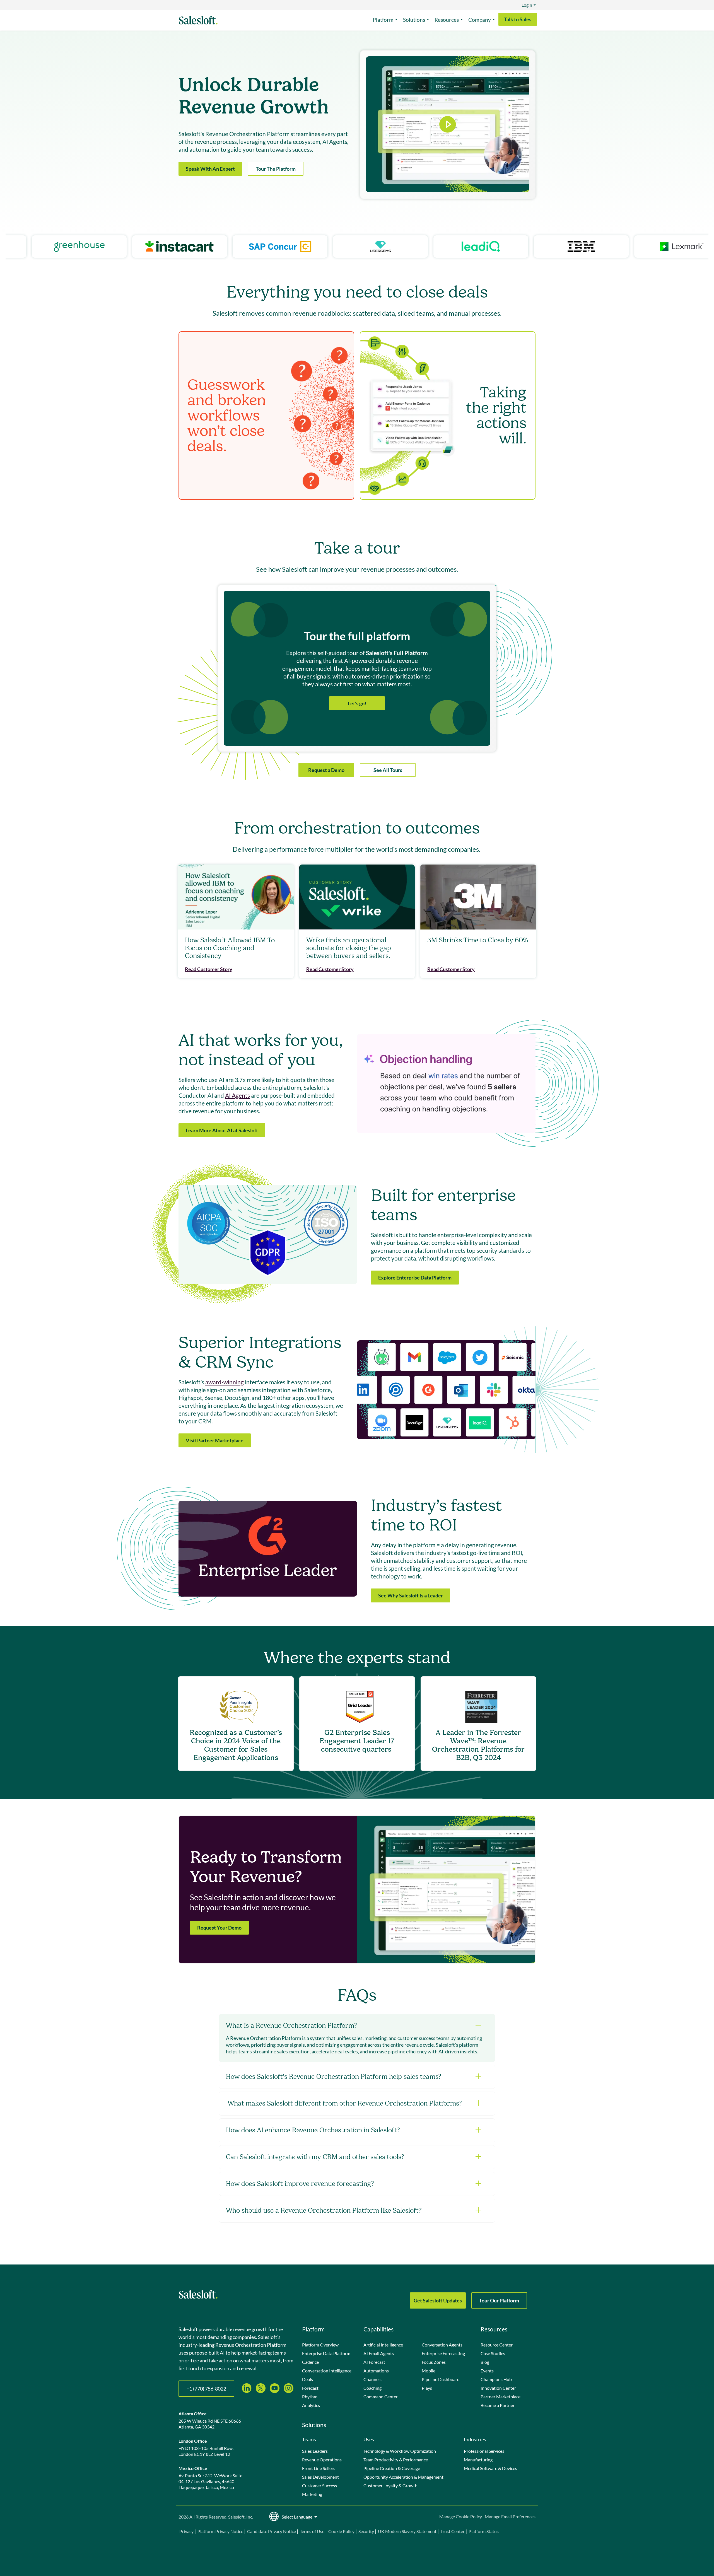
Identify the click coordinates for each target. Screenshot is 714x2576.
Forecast (310, 2388)
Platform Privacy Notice (220, 2531)
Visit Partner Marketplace (215, 1440)
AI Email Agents (379, 2353)
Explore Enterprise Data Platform (415, 1278)
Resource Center (497, 2345)
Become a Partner (498, 2405)
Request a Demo (326, 770)
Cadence (310, 2362)
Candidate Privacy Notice (272, 2531)
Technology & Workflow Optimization (400, 2451)
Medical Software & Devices (490, 2468)
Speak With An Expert (210, 169)
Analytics (311, 2405)
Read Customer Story (209, 969)
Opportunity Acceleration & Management (403, 2477)
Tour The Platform (276, 169)
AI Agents (237, 1095)
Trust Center (453, 2531)
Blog (485, 2362)
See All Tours (388, 770)
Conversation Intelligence (327, 2371)
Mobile (429, 2371)
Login (527, 5)
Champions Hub (496, 2379)
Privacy (187, 2531)
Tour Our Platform (499, 2300)
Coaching (372, 2388)
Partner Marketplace (500, 2397)
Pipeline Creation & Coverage (392, 2468)
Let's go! (357, 703)
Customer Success (319, 2486)
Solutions (414, 20)
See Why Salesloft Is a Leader (411, 1595)
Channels (372, 2379)
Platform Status (484, 2531)
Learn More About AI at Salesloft (222, 1130)
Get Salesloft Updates (438, 2300)
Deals (307, 2379)
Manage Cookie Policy (461, 2516)
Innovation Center (498, 2388)
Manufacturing (478, 2460)
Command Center (381, 2397)
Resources (447, 20)
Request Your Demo (219, 1928)
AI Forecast (374, 2362)
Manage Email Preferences (510, 2516)
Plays (427, 2388)
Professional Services (484, 2451)
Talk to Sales (518, 19)
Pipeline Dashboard (441, 2379)
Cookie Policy (341, 2531)
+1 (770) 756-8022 (206, 2389)
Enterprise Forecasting (443, 2353)
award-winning (225, 1382)
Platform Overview (320, 2345)
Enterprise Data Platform (326, 2353)
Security (366, 2531)
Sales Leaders (315, 2451)
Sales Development (320, 2477)
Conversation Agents (442, 2345)
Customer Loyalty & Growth (390, 2486)
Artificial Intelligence (383, 2345)
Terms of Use (312, 2531)
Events (487, 2371)
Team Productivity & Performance (396, 2460)
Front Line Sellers (319, 2468)
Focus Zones (434, 2362)
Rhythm (310, 2397)
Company (480, 20)
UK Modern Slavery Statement (407, 2531)
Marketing (312, 2494)
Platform (383, 20)
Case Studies (493, 2353)
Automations (376, 2371)
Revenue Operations (322, 2460)
